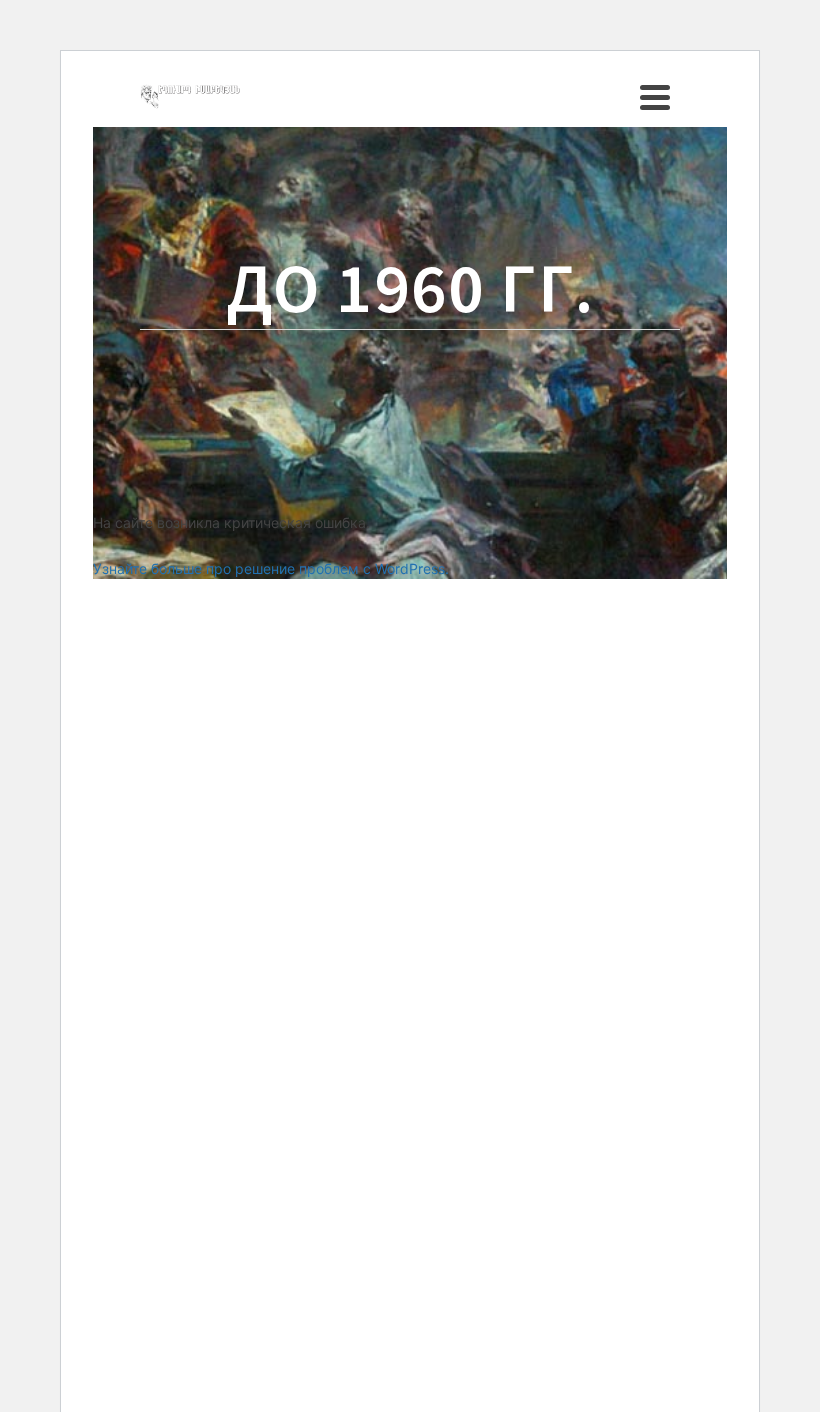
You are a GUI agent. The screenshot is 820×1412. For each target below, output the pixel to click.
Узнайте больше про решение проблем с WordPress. (271, 568)
